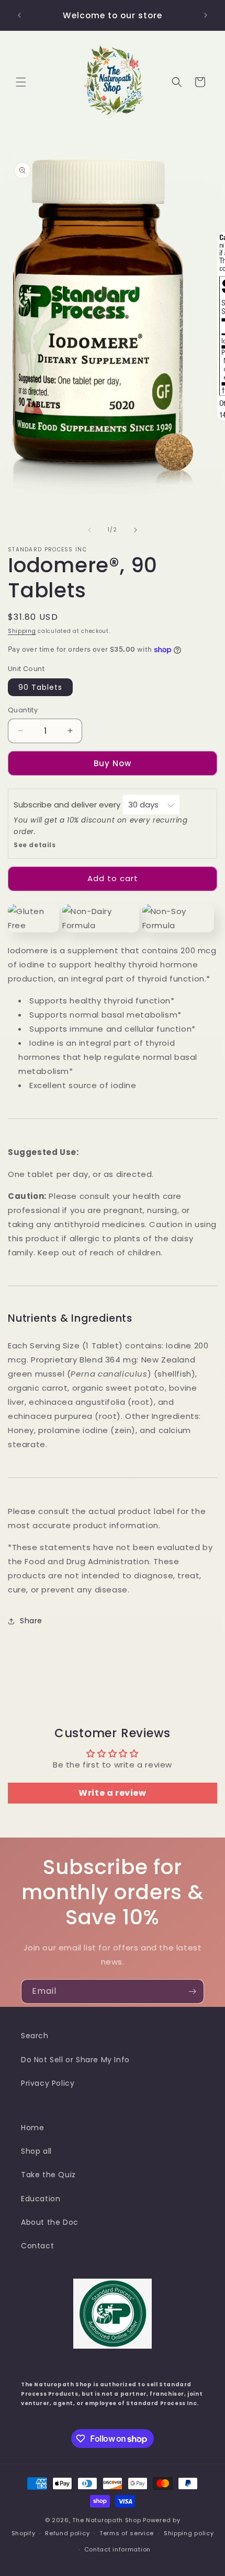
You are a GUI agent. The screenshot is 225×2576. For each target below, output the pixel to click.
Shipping (22, 631)
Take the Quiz (48, 2175)
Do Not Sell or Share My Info (75, 2060)
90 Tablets (40, 687)
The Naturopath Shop (106, 2520)
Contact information (117, 2549)
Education (41, 2199)
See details (35, 845)
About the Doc (50, 2222)
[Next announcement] (206, 15)
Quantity (23, 710)
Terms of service (127, 2533)
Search (35, 2036)
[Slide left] (89, 530)
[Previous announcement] (19, 15)
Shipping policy (189, 2533)
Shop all (36, 2151)
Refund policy (67, 2533)
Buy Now (113, 763)
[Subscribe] (192, 1991)
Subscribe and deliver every (68, 805)
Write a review (112, 1793)
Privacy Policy (48, 2083)
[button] (21, 82)
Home (32, 2128)
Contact (37, 2246)
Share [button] (31, 1621)
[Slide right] (136, 530)
